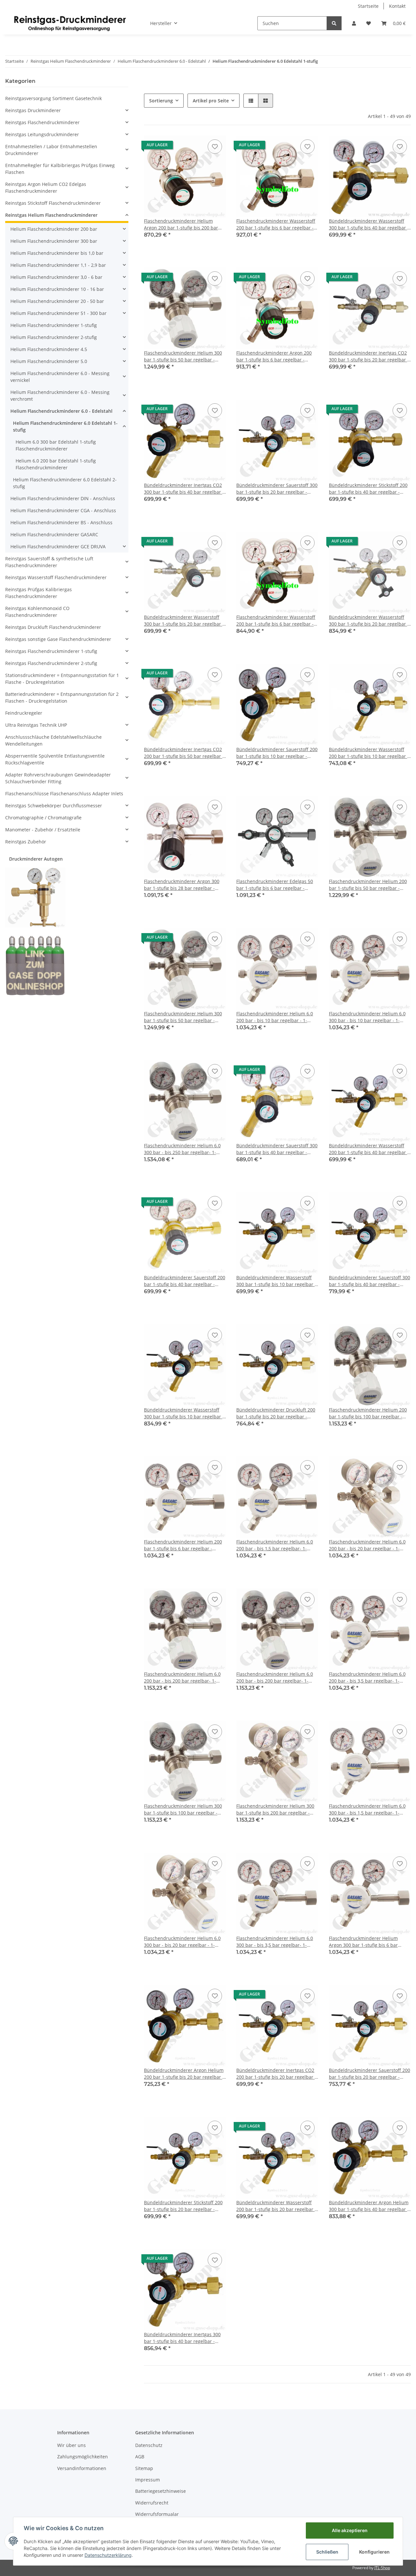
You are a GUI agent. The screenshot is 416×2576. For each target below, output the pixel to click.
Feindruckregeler (24, 713)
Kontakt (397, 6)
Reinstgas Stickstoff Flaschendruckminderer (53, 203)
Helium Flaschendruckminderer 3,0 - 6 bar (56, 277)
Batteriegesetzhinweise (161, 2491)
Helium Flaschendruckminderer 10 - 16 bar (57, 289)
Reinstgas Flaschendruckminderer (42, 122)
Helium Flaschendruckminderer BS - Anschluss (61, 522)
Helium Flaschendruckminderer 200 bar (54, 229)
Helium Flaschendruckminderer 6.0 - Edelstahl (61, 411)
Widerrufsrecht (152, 2503)
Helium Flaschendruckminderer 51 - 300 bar (58, 313)
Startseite (368, 6)
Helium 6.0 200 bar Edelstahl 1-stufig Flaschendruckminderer (56, 464)
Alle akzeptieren (350, 2530)
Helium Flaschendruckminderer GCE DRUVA (58, 546)
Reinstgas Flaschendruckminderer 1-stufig (51, 651)
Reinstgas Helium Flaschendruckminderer (51, 215)
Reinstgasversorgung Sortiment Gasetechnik (53, 98)
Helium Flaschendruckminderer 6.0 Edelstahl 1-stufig (65, 426)
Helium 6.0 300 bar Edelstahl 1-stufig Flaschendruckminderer (56, 445)
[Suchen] (334, 23)
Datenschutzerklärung (108, 2555)
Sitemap (144, 2468)
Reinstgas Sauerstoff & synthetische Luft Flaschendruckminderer (49, 562)
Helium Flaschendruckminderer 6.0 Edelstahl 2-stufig (65, 483)
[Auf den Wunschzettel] (215, 147)
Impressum (148, 2480)
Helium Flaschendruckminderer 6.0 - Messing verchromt (60, 396)
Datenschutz (149, 2445)
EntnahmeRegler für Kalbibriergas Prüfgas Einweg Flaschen (60, 169)
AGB (140, 2457)
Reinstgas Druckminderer (33, 110)
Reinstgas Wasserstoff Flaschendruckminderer (56, 577)
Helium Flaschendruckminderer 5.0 (49, 361)
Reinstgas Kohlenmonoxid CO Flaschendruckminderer (37, 612)
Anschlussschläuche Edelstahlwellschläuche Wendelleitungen (53, 740)
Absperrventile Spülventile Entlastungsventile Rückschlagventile (55, 759)
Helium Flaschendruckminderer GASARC (54, 534)
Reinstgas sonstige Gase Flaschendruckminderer (58, 639)
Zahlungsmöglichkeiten (83, 2457)
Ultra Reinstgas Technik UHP (36, 725)
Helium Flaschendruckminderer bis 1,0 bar (57, 253)
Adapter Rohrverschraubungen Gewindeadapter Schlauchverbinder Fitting (58, 778)
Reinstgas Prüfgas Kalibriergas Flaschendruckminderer (39, 593)
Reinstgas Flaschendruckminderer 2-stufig (51, 663)
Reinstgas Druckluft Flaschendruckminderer (53, 627)
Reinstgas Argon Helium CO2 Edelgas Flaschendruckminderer (46, 188)
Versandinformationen (82, 2468)
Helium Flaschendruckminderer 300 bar (54, 241)
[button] (354, 23)
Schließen (327, 2552)
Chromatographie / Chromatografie (43, 818)
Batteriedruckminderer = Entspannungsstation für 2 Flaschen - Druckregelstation (62, 697)
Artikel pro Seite (211, 101)
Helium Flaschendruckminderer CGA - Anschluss (63, 510)
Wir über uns (71, 2445)
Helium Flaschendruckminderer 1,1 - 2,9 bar (58, 265)
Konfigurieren (374, 2552)
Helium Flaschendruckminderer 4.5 (49, 349)
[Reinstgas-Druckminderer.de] (70, 23)
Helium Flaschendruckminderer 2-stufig (54, 337)
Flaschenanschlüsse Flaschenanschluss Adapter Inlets (64, 794)
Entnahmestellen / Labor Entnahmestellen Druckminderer (51, 150)
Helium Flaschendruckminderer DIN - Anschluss (63, 498)
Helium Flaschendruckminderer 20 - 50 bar (57, 301)
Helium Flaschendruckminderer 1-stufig (54, 325)
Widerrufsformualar (157, 2514)
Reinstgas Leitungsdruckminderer (42, 134)
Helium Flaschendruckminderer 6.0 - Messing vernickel (60, 377)
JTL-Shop (382, 2568)
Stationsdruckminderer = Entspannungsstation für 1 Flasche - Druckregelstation (62, 679)
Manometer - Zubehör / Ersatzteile (43, 830)
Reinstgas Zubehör (26, 842)
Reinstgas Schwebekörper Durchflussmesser (54, 806)
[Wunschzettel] (369, 23)
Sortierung (161, 101)
